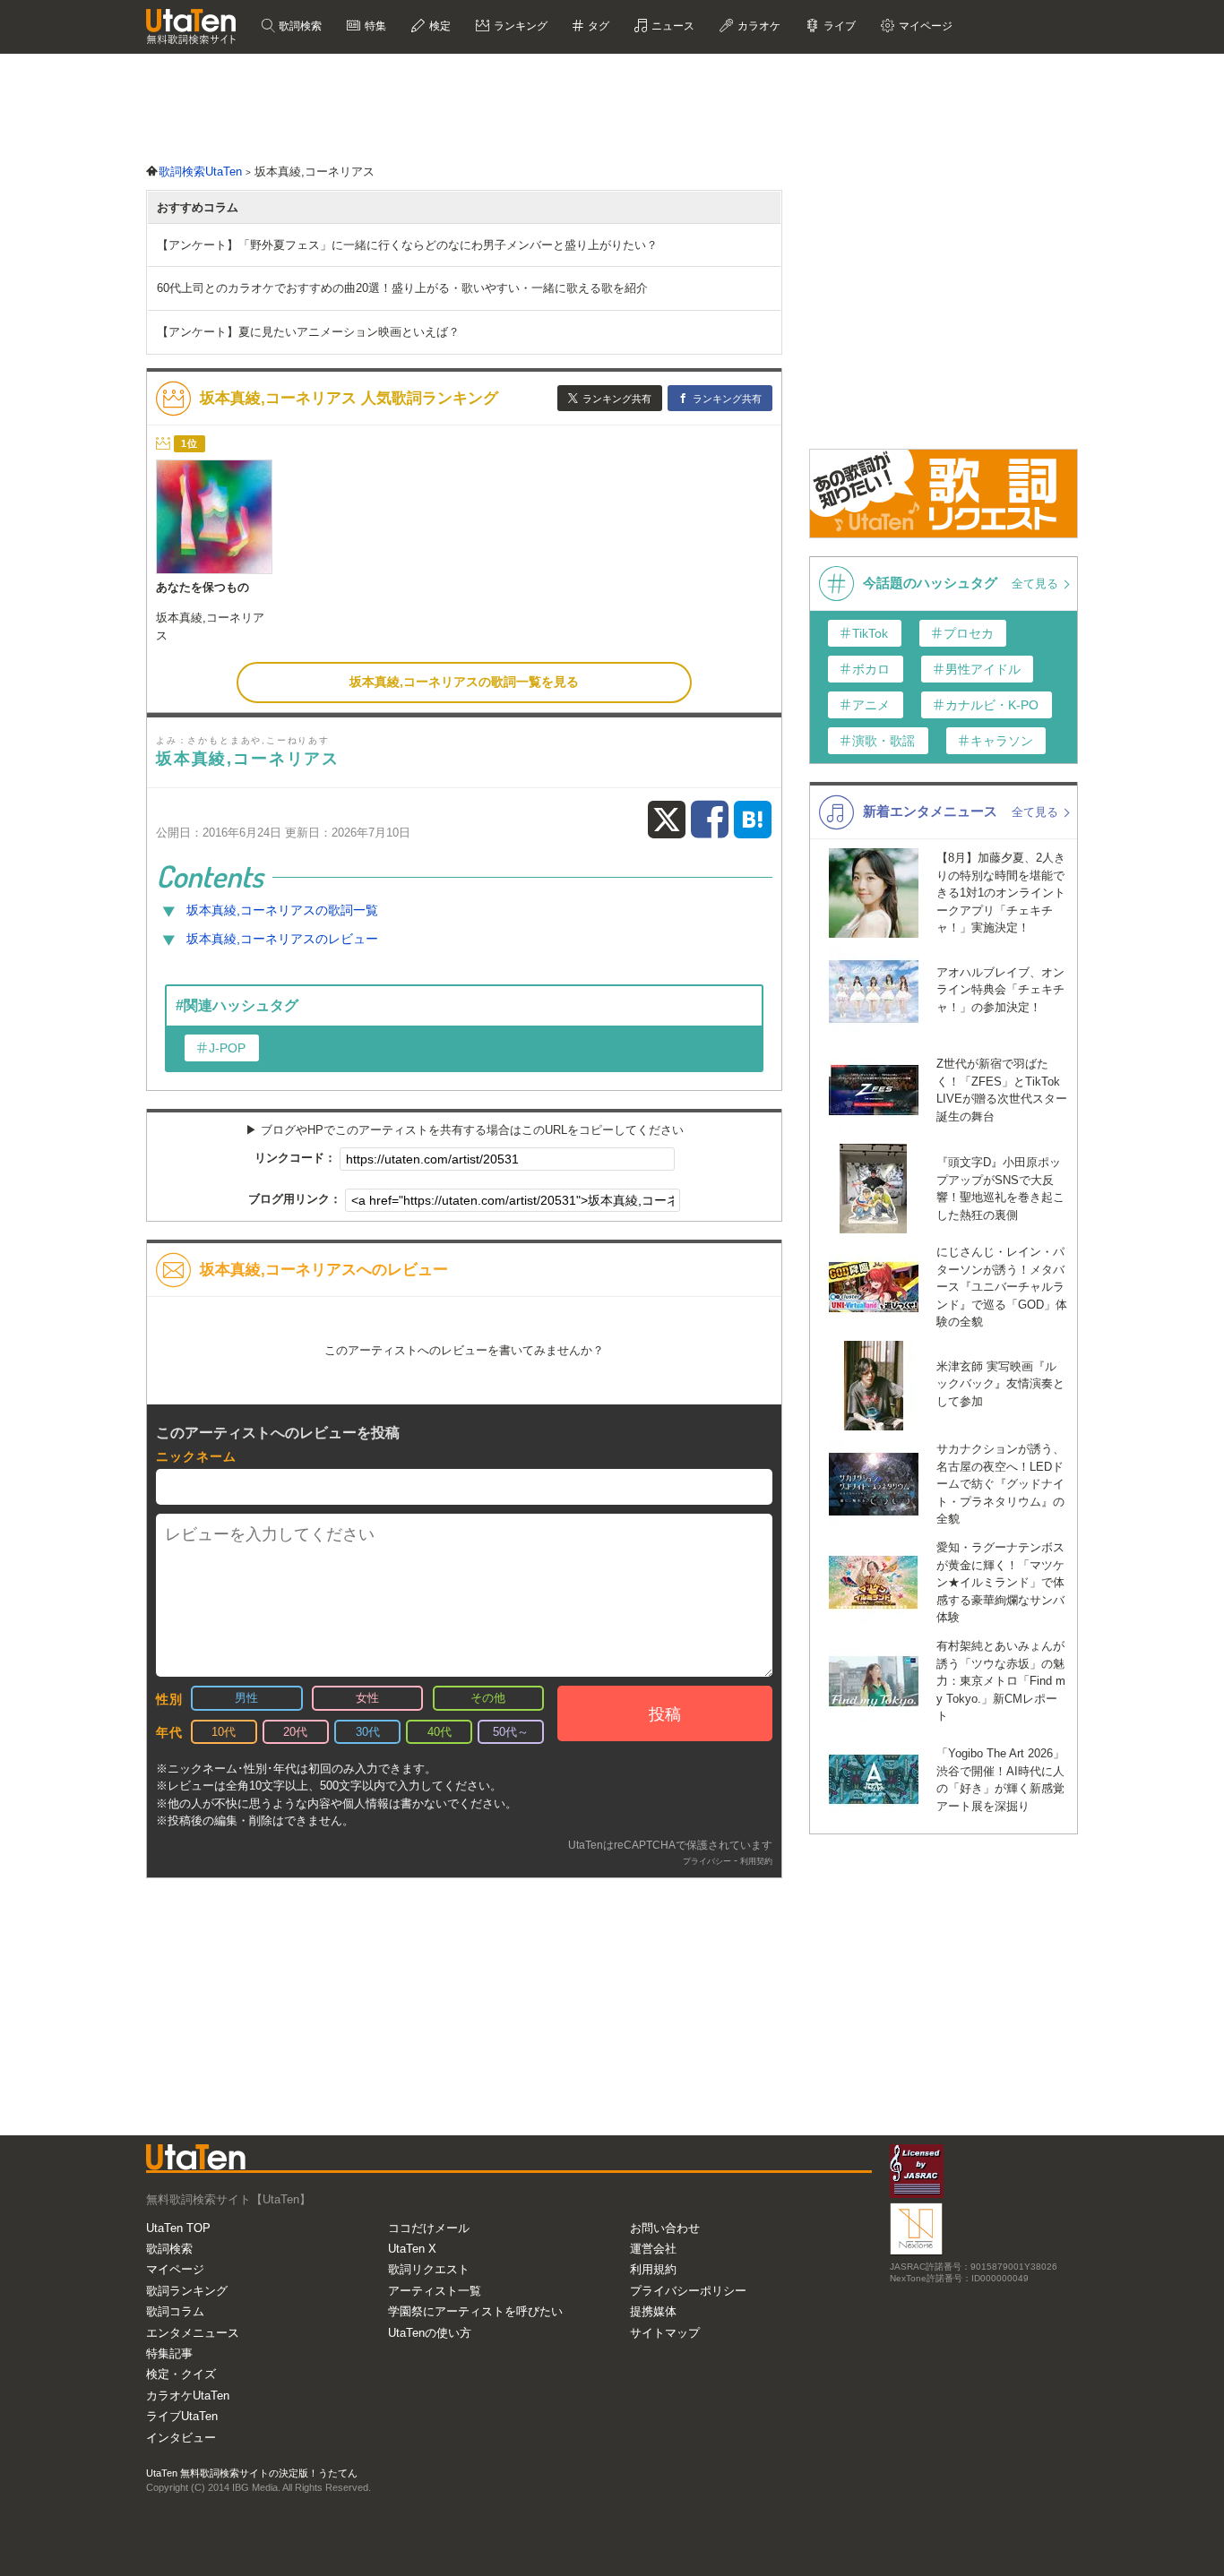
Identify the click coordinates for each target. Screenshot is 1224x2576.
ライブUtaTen (182, 2416)
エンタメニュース (193, 2333)
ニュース (672, 26)
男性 (246, 1698)
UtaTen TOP (178, 2228)
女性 (367, 1698)
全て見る (1037, 584)
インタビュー (181, 2438)
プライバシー (707, 1861)
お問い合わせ (665, 2228)
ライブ (838, 26)
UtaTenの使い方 (430, 2333)
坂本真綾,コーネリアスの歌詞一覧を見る (464, 682)
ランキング (519, 26)
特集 (374, 26)
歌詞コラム (175, 2311)
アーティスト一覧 (435, 2291)
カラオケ (758, 26)
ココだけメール (429, 2228)
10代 (224, 1732)
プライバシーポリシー (688, 2291)
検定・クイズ (181, 2374)
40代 (440, 1732)
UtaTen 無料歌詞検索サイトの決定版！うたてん (252, 2473)
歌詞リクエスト (429, 2269)
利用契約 (756, 1861)
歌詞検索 (299, 26)
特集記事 (169, 2353)
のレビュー (282, 939)
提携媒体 (653, 2311)
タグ (597, 26)
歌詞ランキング (187, 2291)
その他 (488, 1698)
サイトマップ (665, 2333)
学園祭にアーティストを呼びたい (475, 2311)
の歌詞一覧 (282, 910)
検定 (439, 26)
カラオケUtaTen (188, 2396)
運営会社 (653, 2249)
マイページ (175, 2269)
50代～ (511, 1732)
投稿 (665, 1714)
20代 (295, 1732)
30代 (368, 1732)
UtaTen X (412, 2249)
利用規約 (653, 2269)
